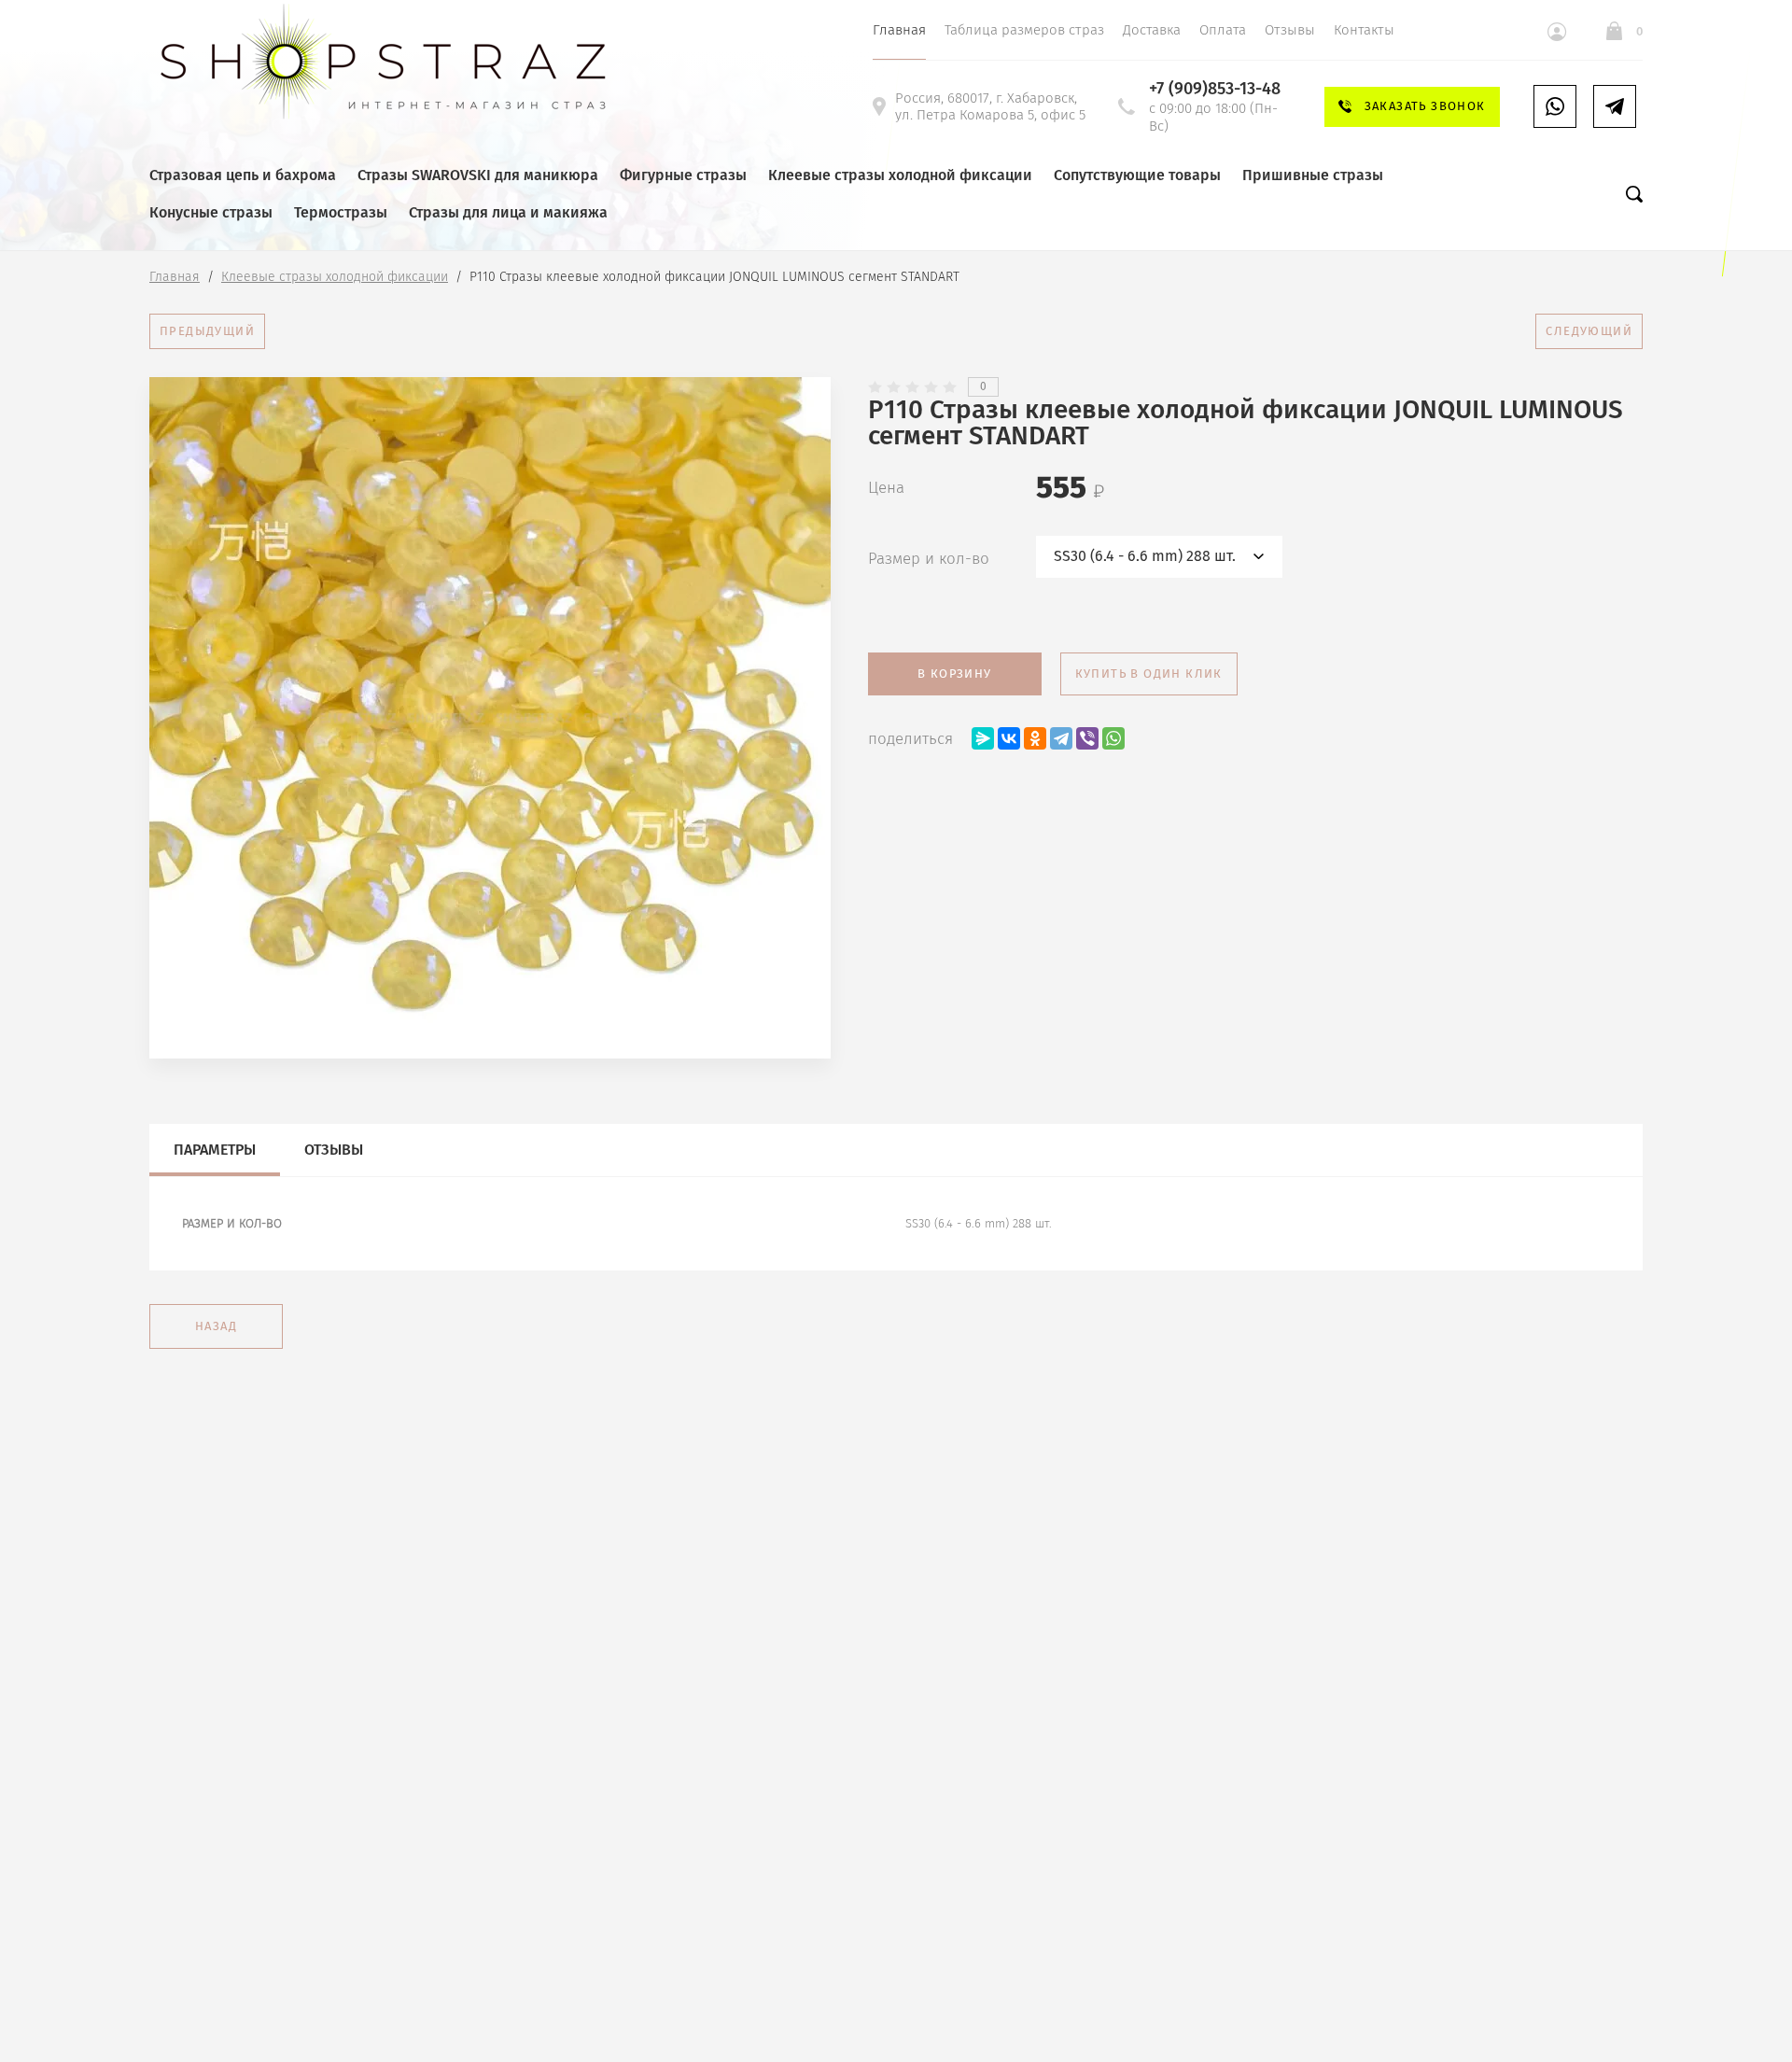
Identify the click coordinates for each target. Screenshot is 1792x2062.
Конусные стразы (211, 212)
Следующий (1589, 331)
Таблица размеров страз (1024, 30)
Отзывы (1290, 30)
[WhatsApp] (1113, 738)
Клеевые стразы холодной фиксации (900, 175)
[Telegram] (1061, 738)
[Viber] (1087, 738)
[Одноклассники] (1035, 738)
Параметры (215, 1150)
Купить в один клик (1149, 673)
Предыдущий (207, 331)
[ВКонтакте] (1009, 738)
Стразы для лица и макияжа (508, 212)
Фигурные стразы (683, 175)
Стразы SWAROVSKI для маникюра (478, 175)
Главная (899, 30)
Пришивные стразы (1313, 175)
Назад (216, 1326)
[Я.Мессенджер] (983, 738)
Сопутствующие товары (1137, 175)
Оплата (1223, 30)
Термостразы (341, 212)
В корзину (955, 673)
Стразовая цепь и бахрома (243, 175)
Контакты (1364, 30)
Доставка (1152, 30)
